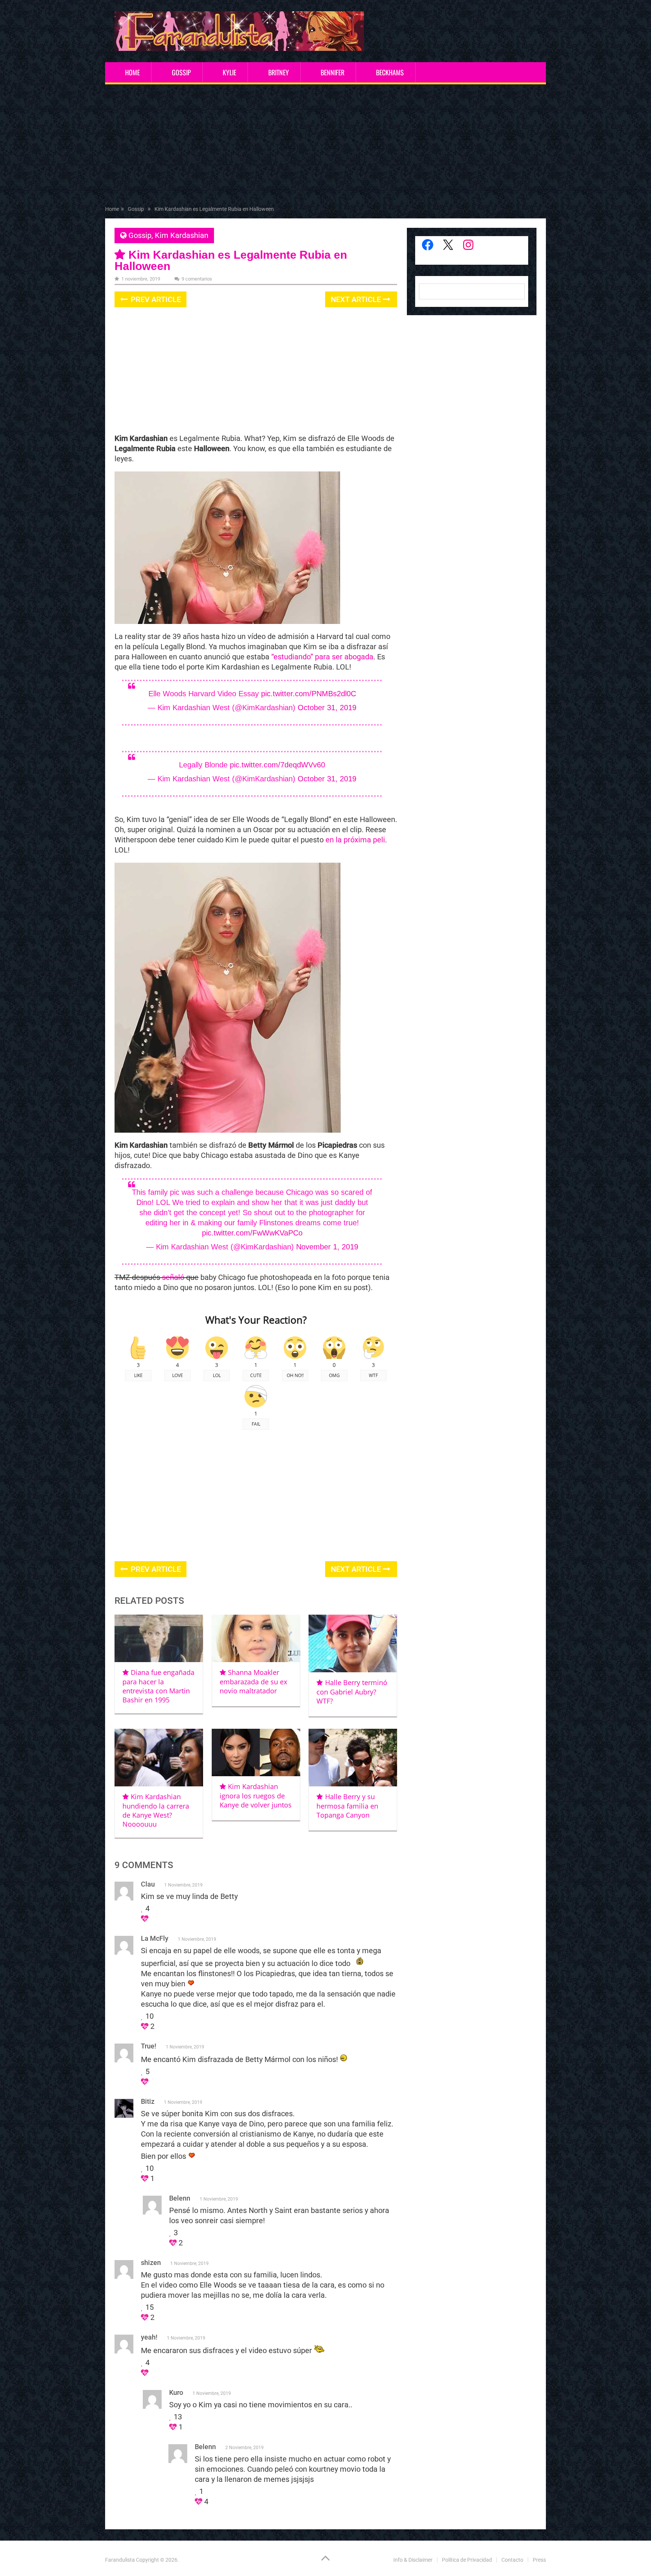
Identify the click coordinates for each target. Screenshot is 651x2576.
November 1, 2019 (327, 1247)
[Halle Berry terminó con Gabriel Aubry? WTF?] (353, 1643)
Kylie (229, 72)
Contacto (512, 2560)
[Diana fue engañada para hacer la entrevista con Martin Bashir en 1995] (159, 1638)
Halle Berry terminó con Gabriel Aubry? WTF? (352, 1692)
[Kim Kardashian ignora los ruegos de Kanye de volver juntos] (256, 1752)
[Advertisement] (325, 146)
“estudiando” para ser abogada (322, 657)
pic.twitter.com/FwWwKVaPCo (252, 1233)
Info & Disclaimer (413, 2560)
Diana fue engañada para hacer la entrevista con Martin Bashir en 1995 (158, 1686)
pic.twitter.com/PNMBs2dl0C (309, 694)
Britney (279, 72)
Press (539, 2560)
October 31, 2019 (327, 708)
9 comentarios (197, 279)
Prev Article (155, 299)
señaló (173, 1277)
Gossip (181, 72)
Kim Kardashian (182, 235)
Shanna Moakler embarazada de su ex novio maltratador (253, 1681)
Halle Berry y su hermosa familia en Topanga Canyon (347, 1806)
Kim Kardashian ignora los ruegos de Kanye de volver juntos (256, 1796)
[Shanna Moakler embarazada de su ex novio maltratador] (256, 1638)
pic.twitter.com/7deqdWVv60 (277, 765)
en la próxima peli (355, 840)
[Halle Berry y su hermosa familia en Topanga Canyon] (353, 1758)
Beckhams (390, 72)
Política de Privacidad (467, 2560)
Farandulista (120, 2560)
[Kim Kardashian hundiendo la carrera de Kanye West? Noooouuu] (159, 1758)
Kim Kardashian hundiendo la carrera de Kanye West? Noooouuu (156, 1810)
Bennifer (332, 72)
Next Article (357, 299)
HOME (132, 72)
